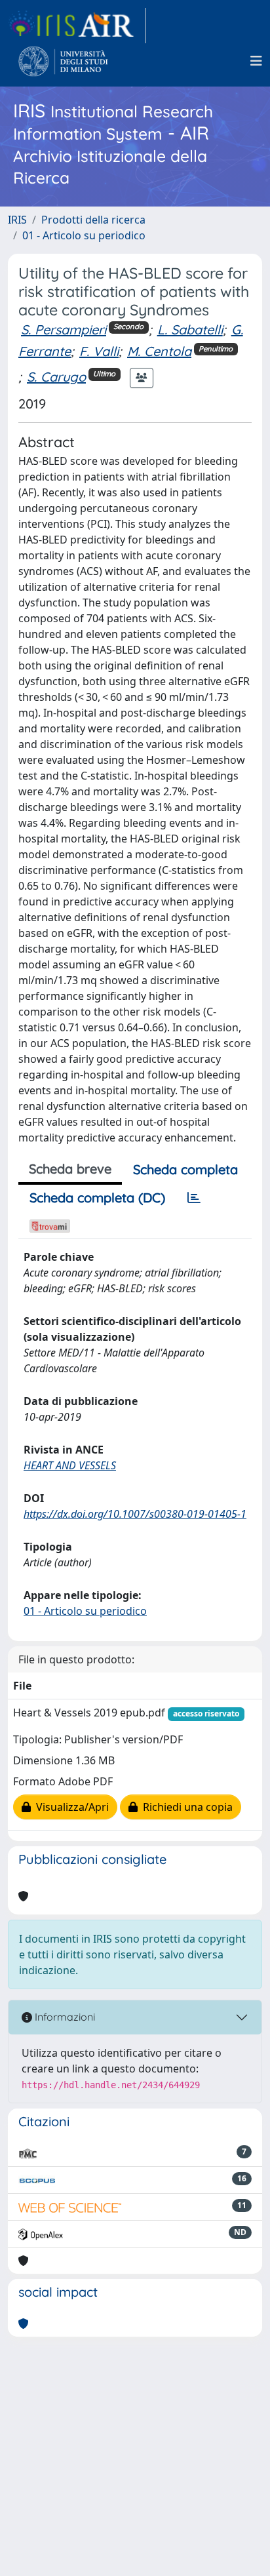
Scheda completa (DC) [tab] (97, 1198)
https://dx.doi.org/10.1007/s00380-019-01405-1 (135, 1514)
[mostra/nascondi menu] (256, 61)
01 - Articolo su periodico (84, 235)
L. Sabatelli (190, 329)
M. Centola (159, 351)
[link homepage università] (63, 61)
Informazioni (64, 2017)
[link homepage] (77, 26)
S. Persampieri (64, 329)
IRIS (17, 220)
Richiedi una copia (185, 1807)
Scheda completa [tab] (185, 1169)
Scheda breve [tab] (70, 1169)
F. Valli (99, 351)
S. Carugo (56, 377)
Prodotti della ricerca (93, 220)
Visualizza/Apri (70, 1807)
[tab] (194, 1198)
